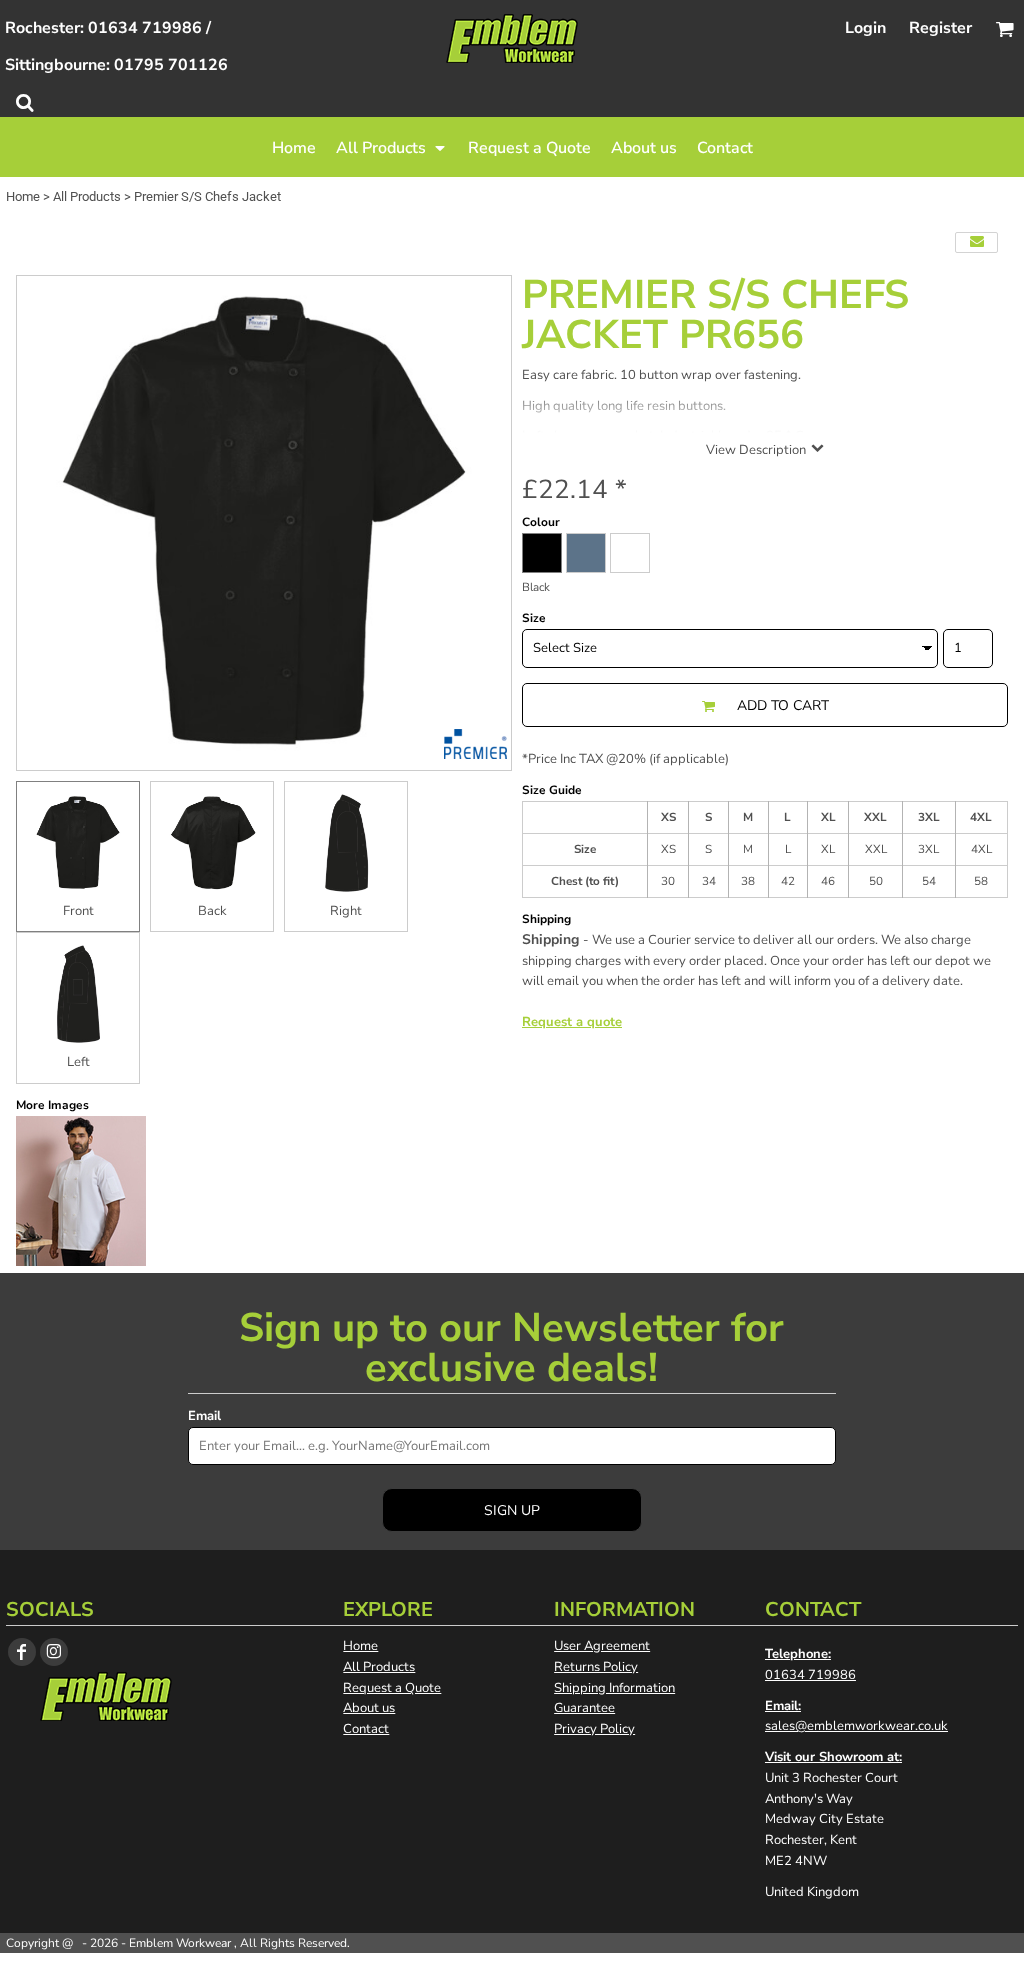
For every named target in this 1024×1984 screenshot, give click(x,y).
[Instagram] (54, 1652)
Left (78, 1062)
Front (78, 911)
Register (940, 28)
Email (204, 1416)
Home (23, 196)
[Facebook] (22, 1652)
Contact (366, 1729)
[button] (392, 147)
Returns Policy (596, 1667)
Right (346, 911)
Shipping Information (614, 1688)
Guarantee (584, 1708)
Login (865, 28)
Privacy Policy (594, 1729)
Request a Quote (392, 1688)
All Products (87, 196)
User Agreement (602, 1646)
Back (212, 911)
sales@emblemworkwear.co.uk (856, 1726)
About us (369, 1708)
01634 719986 (810, 1675)
